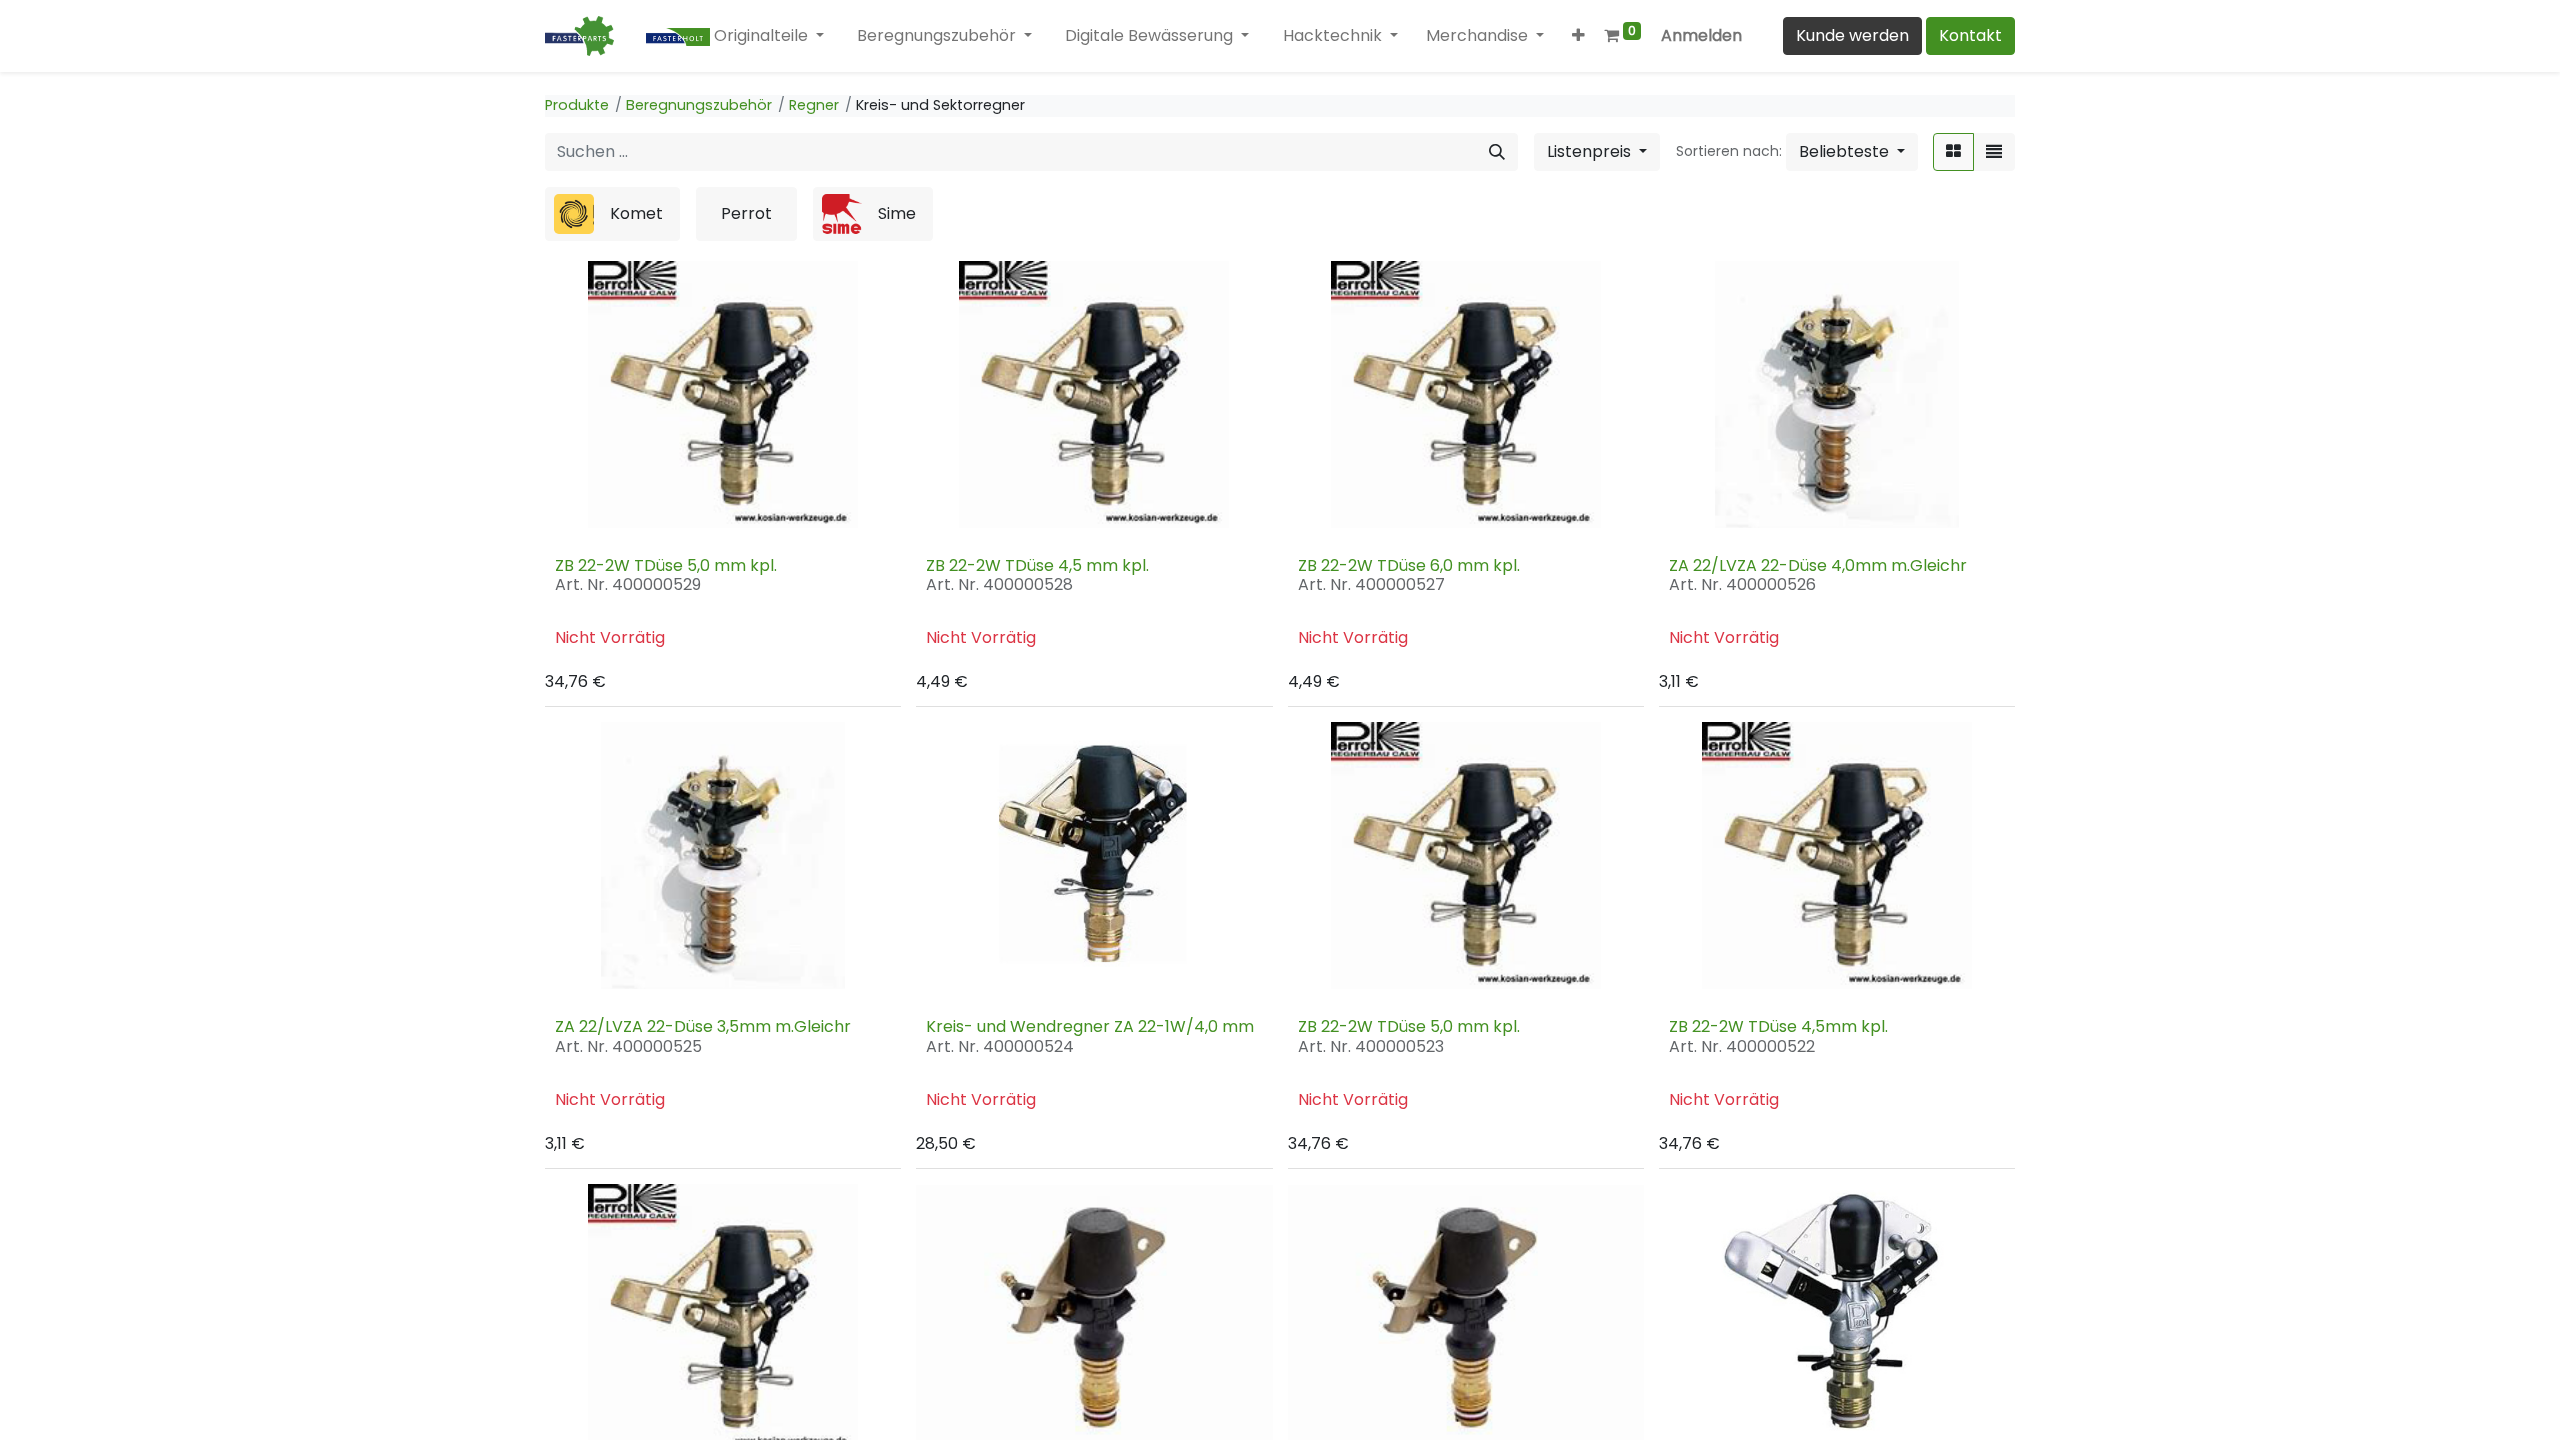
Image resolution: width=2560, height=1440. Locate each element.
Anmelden (1701, 35)
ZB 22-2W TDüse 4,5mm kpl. (1778, 1026)
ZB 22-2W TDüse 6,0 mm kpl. (1409, 565)
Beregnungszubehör (699, 105)
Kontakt (1970, 35)
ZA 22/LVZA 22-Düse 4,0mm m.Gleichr (1818, 565)
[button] (1580, 36)
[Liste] (1994, 152)
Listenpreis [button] (1591, 151)
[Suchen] (1497, 152)
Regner (814, 105)
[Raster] (1953, 152)
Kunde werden (1852, 35)
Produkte (577, 105)
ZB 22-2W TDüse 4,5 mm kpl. (1037, 565)
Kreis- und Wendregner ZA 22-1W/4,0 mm (1090, 1026)
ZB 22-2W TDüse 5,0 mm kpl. (666, 565)
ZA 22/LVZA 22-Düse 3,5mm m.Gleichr (703, 1026)
